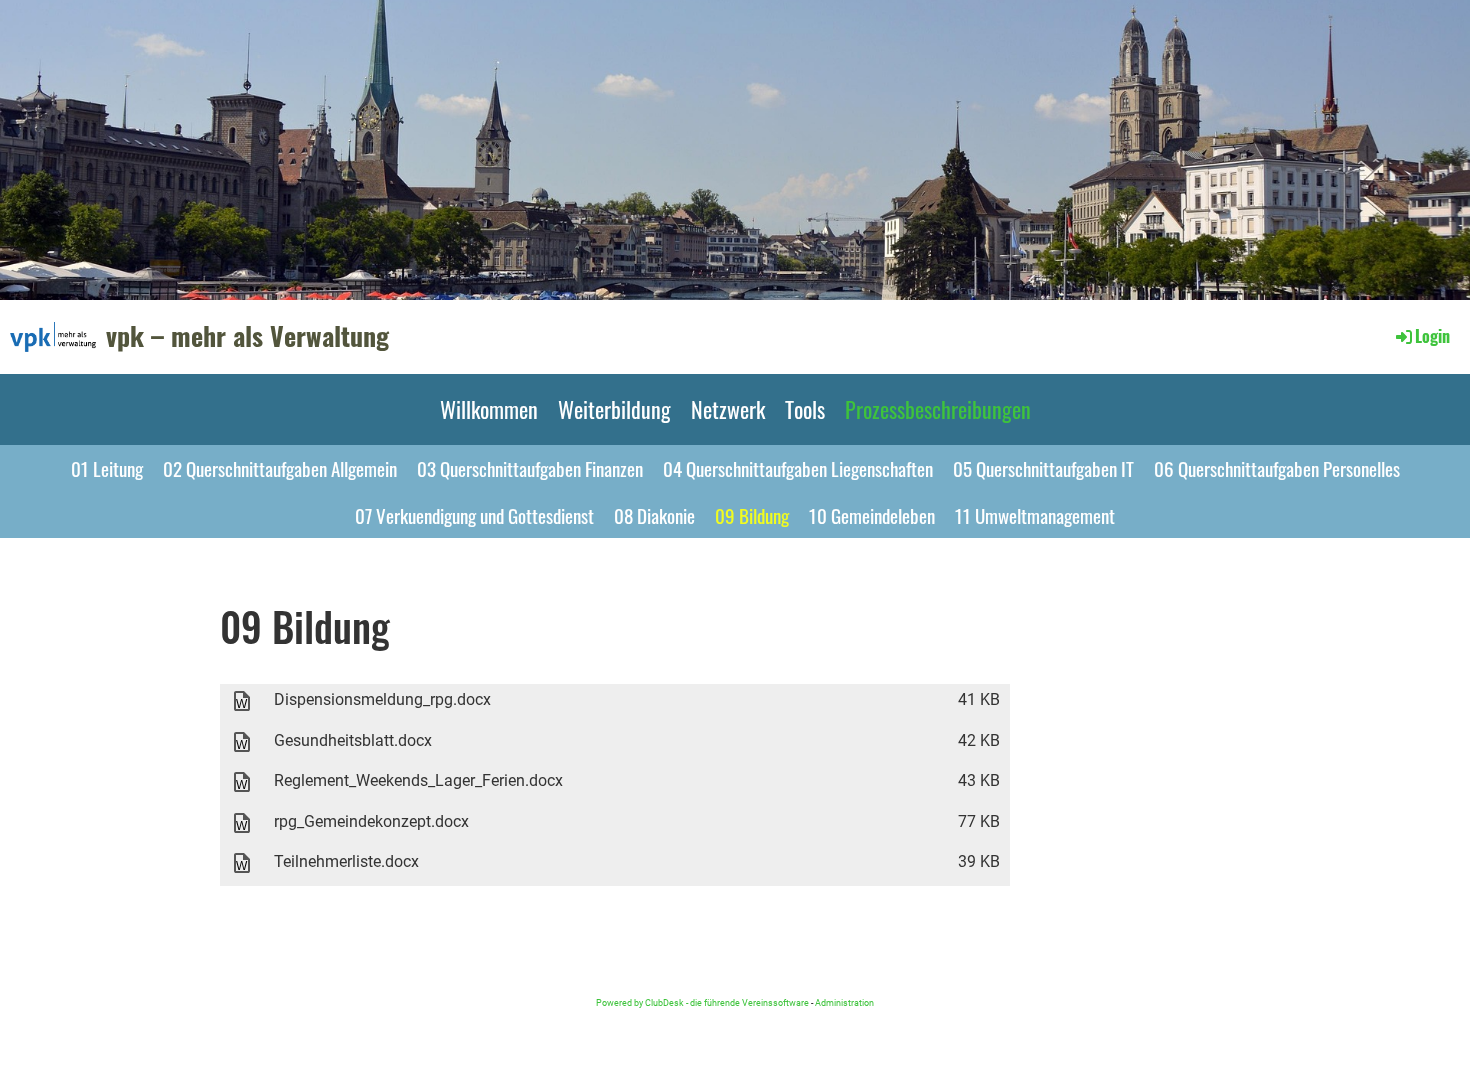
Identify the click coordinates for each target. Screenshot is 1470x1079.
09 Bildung (752, 515)
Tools (805, 409)
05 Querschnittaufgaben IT (1043, 468)
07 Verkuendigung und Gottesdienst (474, 515)
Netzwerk (728, 409)
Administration (844, 1002)
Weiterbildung (614, 409)
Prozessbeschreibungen (938, 409)
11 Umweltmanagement (1035, 515)
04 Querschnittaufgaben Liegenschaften (798, 468)
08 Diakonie (654, 515)
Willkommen (489, 409)
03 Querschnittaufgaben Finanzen (530, 468)
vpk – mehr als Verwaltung (247, 336)
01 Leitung (107, 468)
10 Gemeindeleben (872, 515)
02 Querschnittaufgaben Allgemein (280, 468)
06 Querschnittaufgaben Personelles (1277, 468)
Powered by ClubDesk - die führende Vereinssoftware (702, 1002)
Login (1432, 336)
